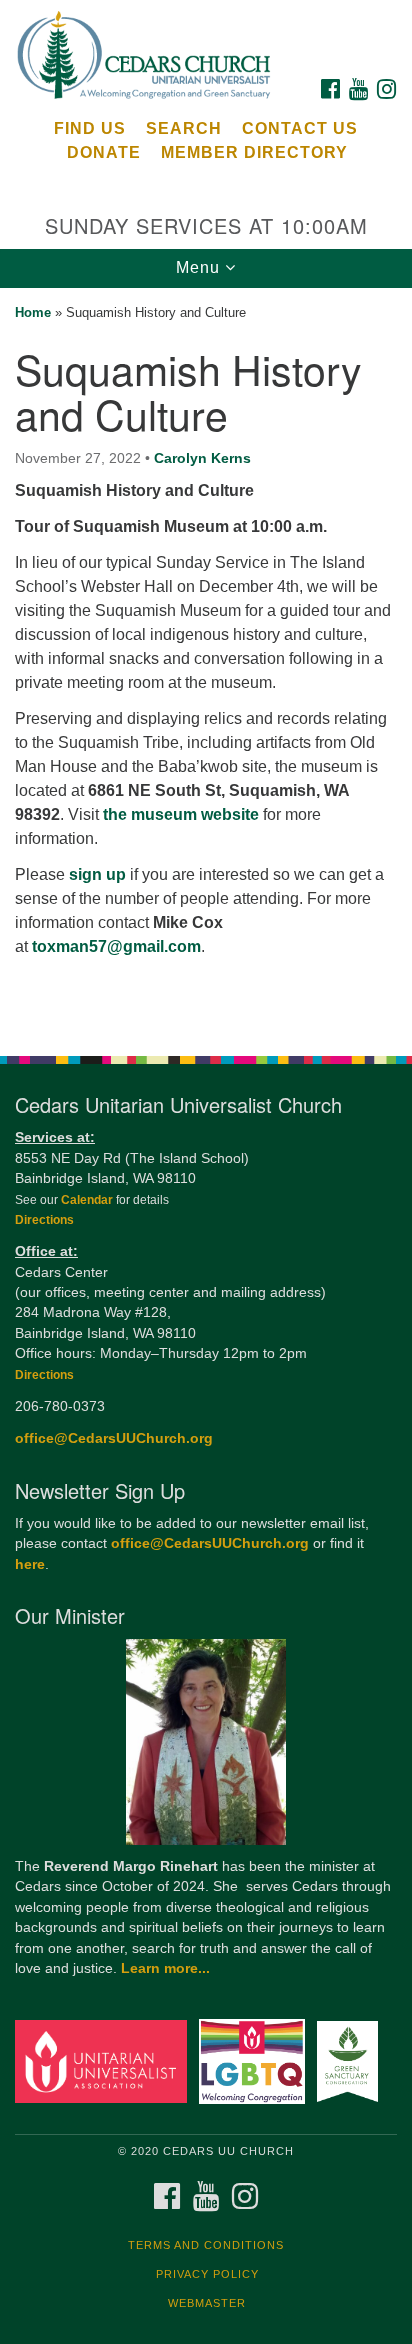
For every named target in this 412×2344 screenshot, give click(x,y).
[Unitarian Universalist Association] (105, 2060)
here (30, 1564)
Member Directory (254, 152)
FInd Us (90, 128)
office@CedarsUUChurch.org (114, 1438)
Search (184, 128)
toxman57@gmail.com (116, 946)
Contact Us (300, 128)
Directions (44, 1220)
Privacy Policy (207, 2274)
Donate (104, 152)
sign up (97, 874)
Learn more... (165, 1968)
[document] (206, 661)
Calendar (88, 1200)
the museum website (179, 814)
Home (33, 312)
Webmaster (207, 2303)
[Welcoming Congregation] (256, 2060)
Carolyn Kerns (202, 458)
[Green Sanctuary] (351, 2060)
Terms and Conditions (206, 2245)
